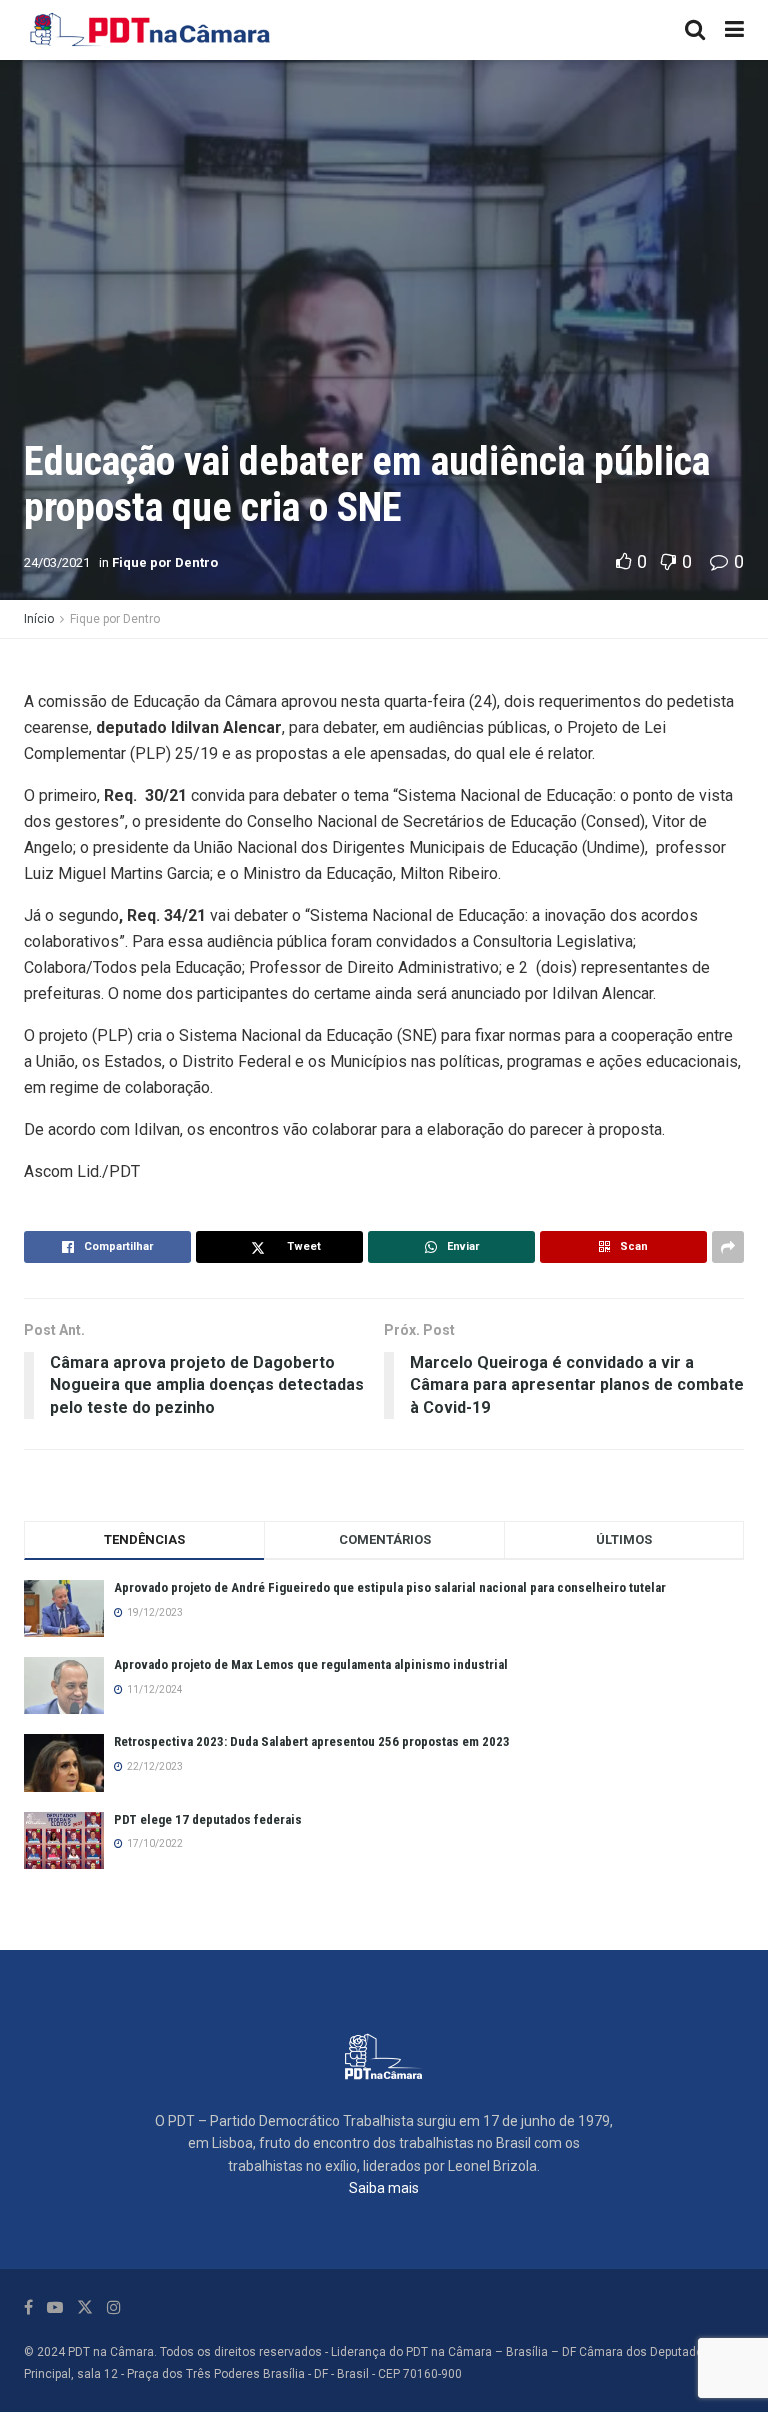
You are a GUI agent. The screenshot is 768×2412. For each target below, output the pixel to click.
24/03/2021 (57, 562)
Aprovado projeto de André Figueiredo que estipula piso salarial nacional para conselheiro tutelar (390, 1587)
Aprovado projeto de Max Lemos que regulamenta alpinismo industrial (311, 1664)
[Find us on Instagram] (114, 2307)
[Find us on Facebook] (28, 2307)
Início (39, 619)
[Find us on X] (85, 2307)
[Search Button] (695, 30)
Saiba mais (384, 2188)
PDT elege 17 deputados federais (208, 1819)
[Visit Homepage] (151, 30)
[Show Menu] (734, 30)
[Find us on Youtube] (55, 2307)
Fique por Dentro (165, 562)
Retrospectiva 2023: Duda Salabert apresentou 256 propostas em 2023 (312, 1741)
